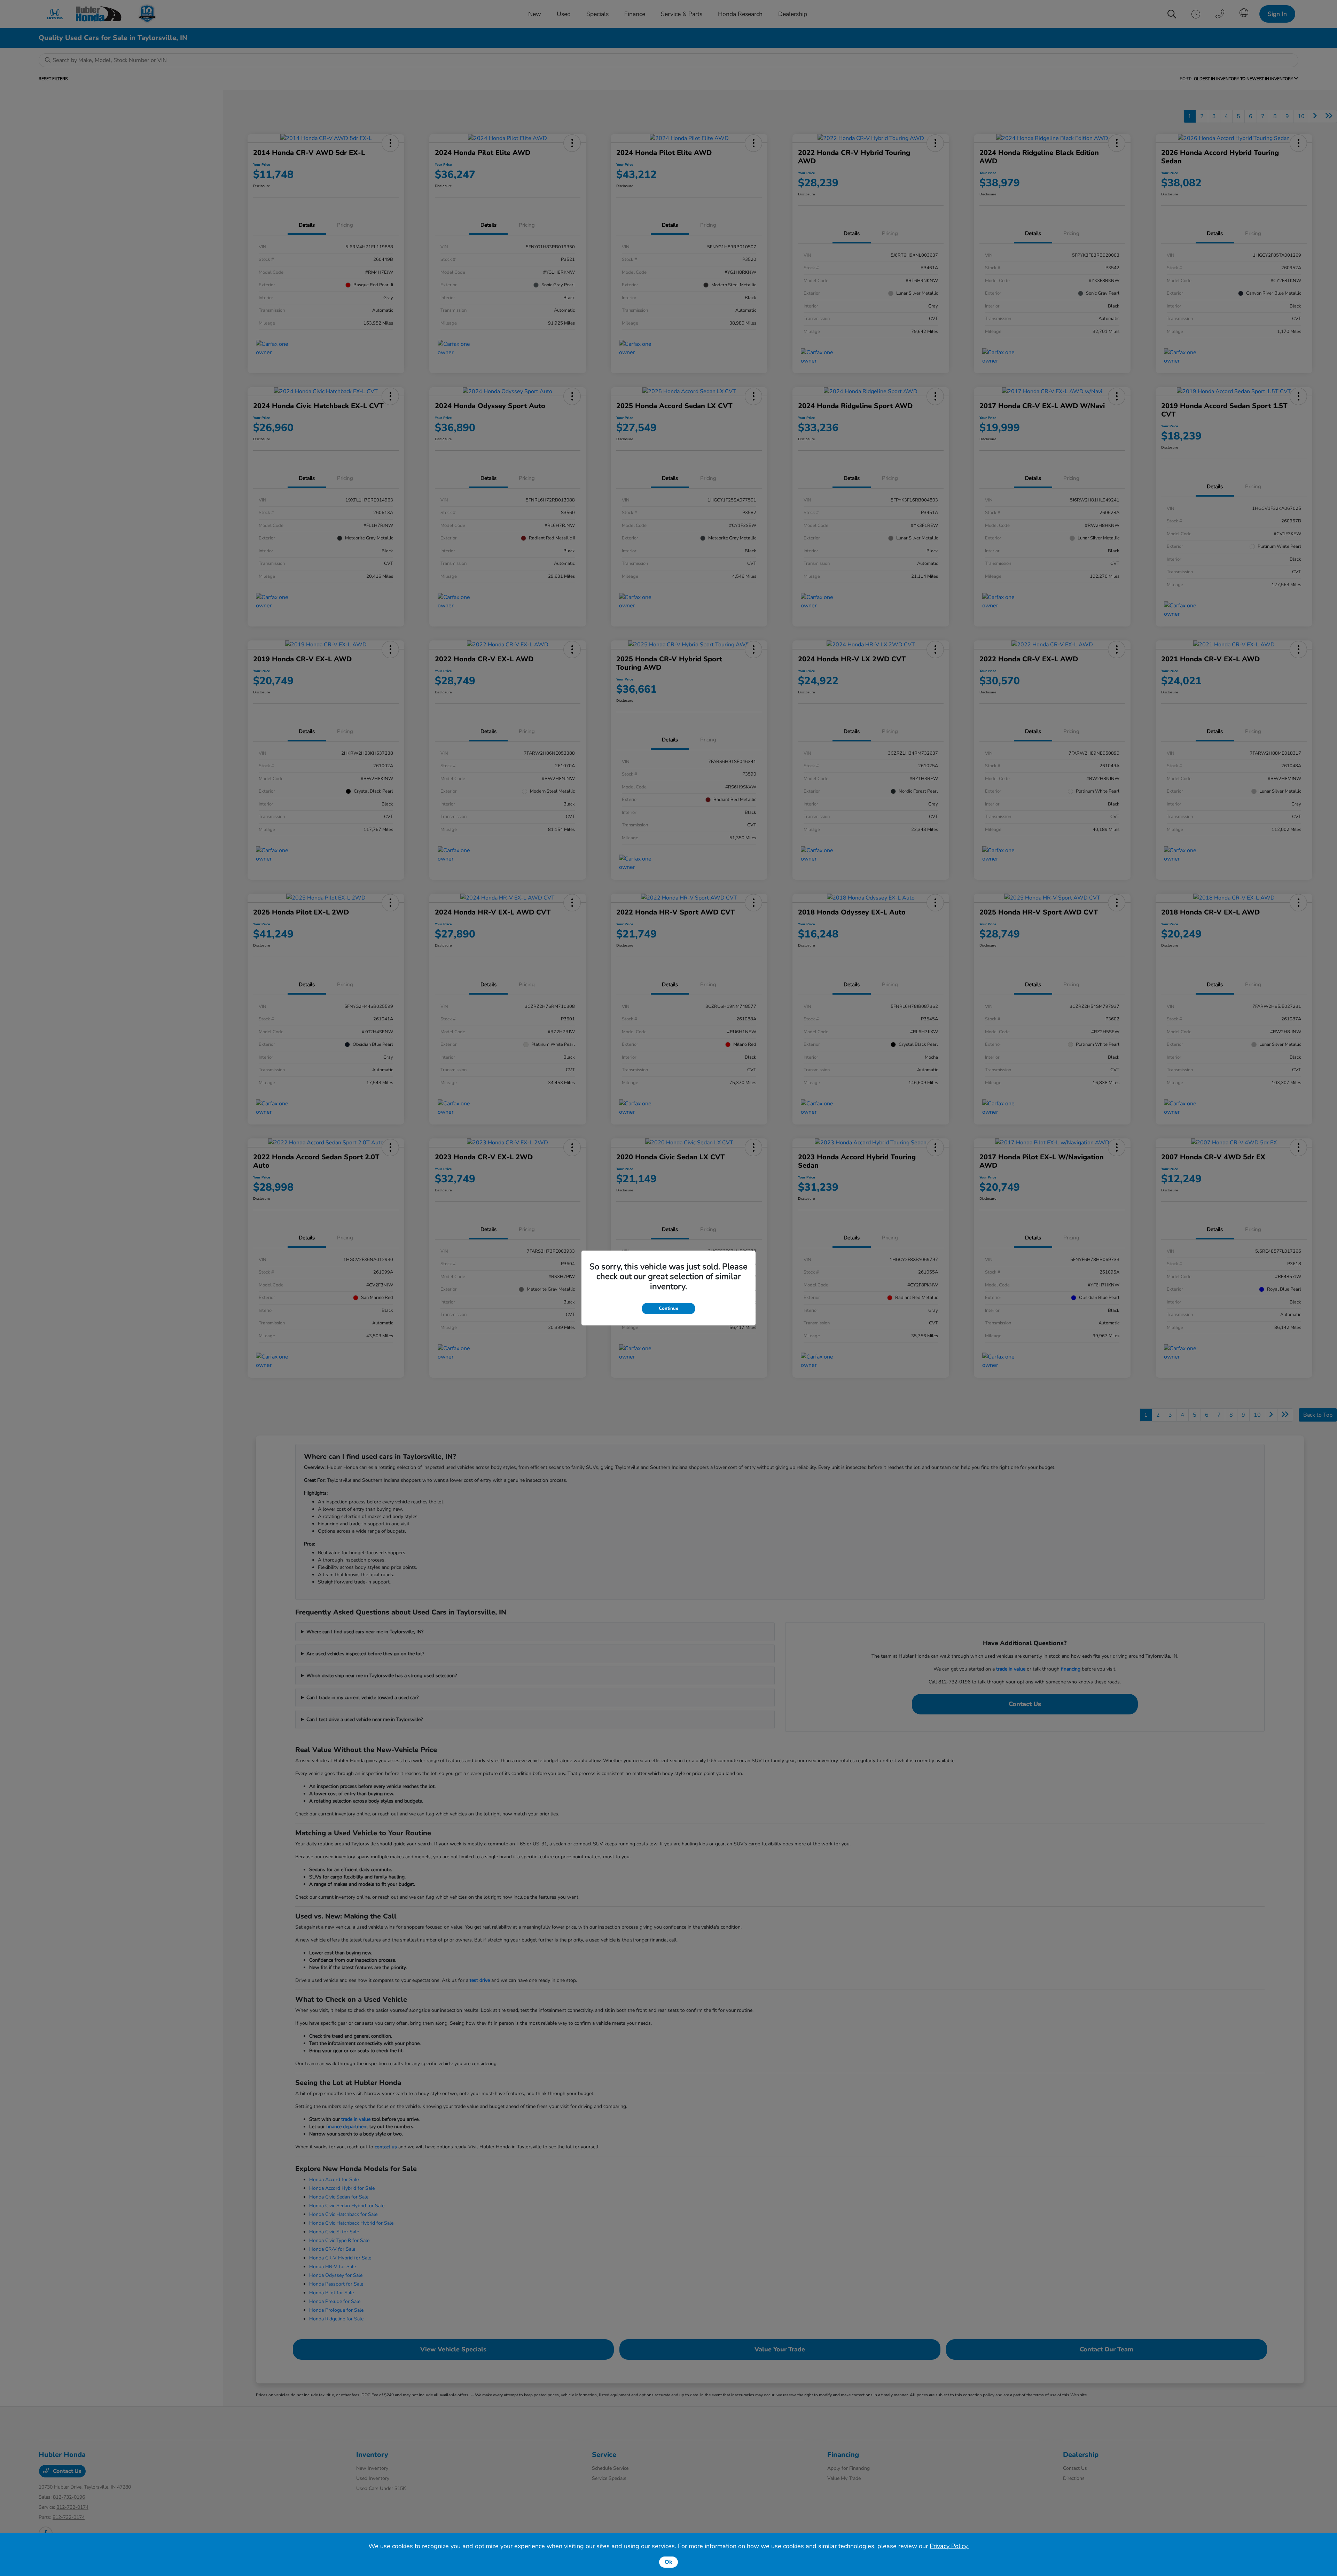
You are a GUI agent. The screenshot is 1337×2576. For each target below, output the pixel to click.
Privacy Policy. (949, 2546)
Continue (668, 1308)
